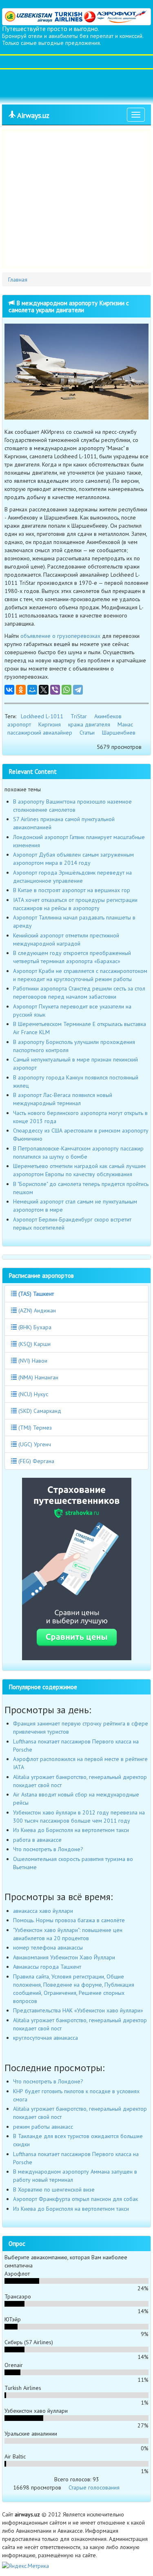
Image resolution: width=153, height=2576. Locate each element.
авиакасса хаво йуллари (43, 1911)
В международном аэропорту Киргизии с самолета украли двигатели (69, 306)
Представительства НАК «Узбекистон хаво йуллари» (78, 2010)
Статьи (87, 733)
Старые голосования (94, 2487)
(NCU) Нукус (32, 1394)
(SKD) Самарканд (39, 1411)
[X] (44, 690)
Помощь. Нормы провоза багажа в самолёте (69, 1920)
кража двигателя (89, 724)
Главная (18, 280)
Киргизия (50, 724)
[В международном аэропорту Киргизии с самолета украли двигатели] (76, 372)
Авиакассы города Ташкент (47, 1967)
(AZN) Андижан (36, 1310)
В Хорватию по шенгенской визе (54, 2190)
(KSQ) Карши (34, 1344)
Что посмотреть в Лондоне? (48, 1849)
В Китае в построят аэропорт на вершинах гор (72, 890)
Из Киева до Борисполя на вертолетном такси (71, 1830)
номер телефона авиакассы (48, 1948)
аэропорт (19, 724)
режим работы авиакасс (43, 2127)
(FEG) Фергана (35, 1461)
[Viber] (55, 690)
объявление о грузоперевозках (60, 636)
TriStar (79, 716)
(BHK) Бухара (34, 1327)
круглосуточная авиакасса (45, 2038)
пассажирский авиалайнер (40, 733)
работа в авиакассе (37, 1840)
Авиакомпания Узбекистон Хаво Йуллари (64, 1957)
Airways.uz (32, 115)
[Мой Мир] (32, 690)
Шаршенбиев (119, 733)
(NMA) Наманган (38, 1377)
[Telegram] (78, 690)
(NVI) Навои (32, 1361)
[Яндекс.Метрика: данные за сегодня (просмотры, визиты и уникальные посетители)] (25, 2566)
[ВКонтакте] (9, 690)
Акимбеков (108, 716)
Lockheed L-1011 (42, 716)
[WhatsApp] (67, 690)
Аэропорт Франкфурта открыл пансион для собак (75, 2199)
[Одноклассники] (21, 690)
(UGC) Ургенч (34, 1444)
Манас (125, 724)
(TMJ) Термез (34, 1428)
